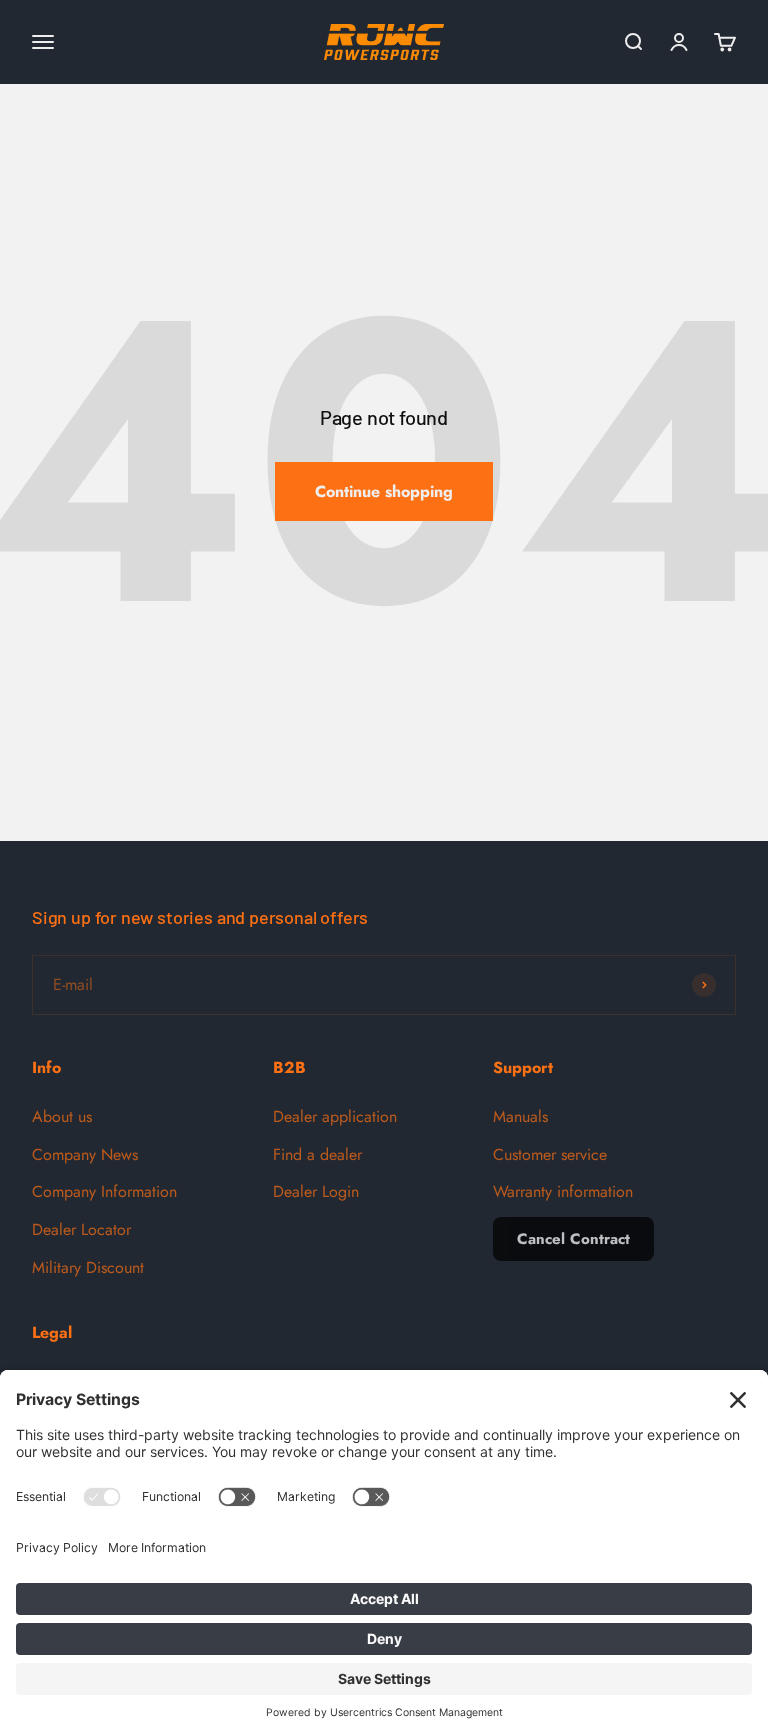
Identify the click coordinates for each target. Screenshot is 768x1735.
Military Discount (88, 1267)
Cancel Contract (573, 1239)
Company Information (104, 1191)
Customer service (550, 1154)
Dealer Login (316, 1191)
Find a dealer (317, 1154)
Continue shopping (384, 491)
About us (62, 1116)
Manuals (520, 1116)
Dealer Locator (81, 1229)
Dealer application (335, 1116)
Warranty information (563, 1191)
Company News (85, 1154)
